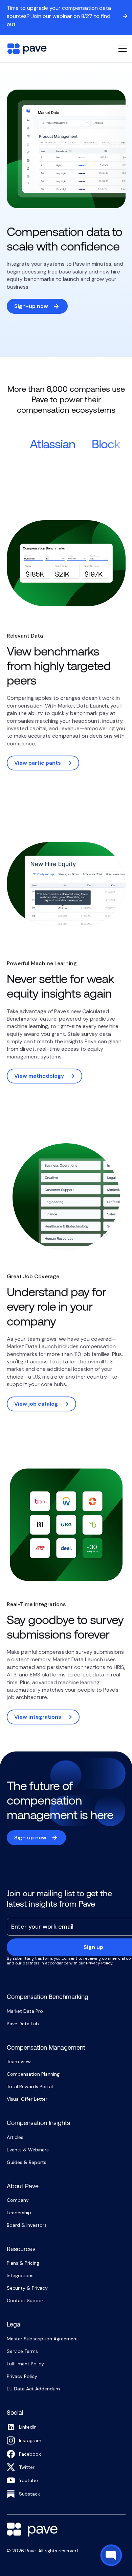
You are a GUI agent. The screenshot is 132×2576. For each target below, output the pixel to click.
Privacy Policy (99, 1963)
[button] (121, 49)
